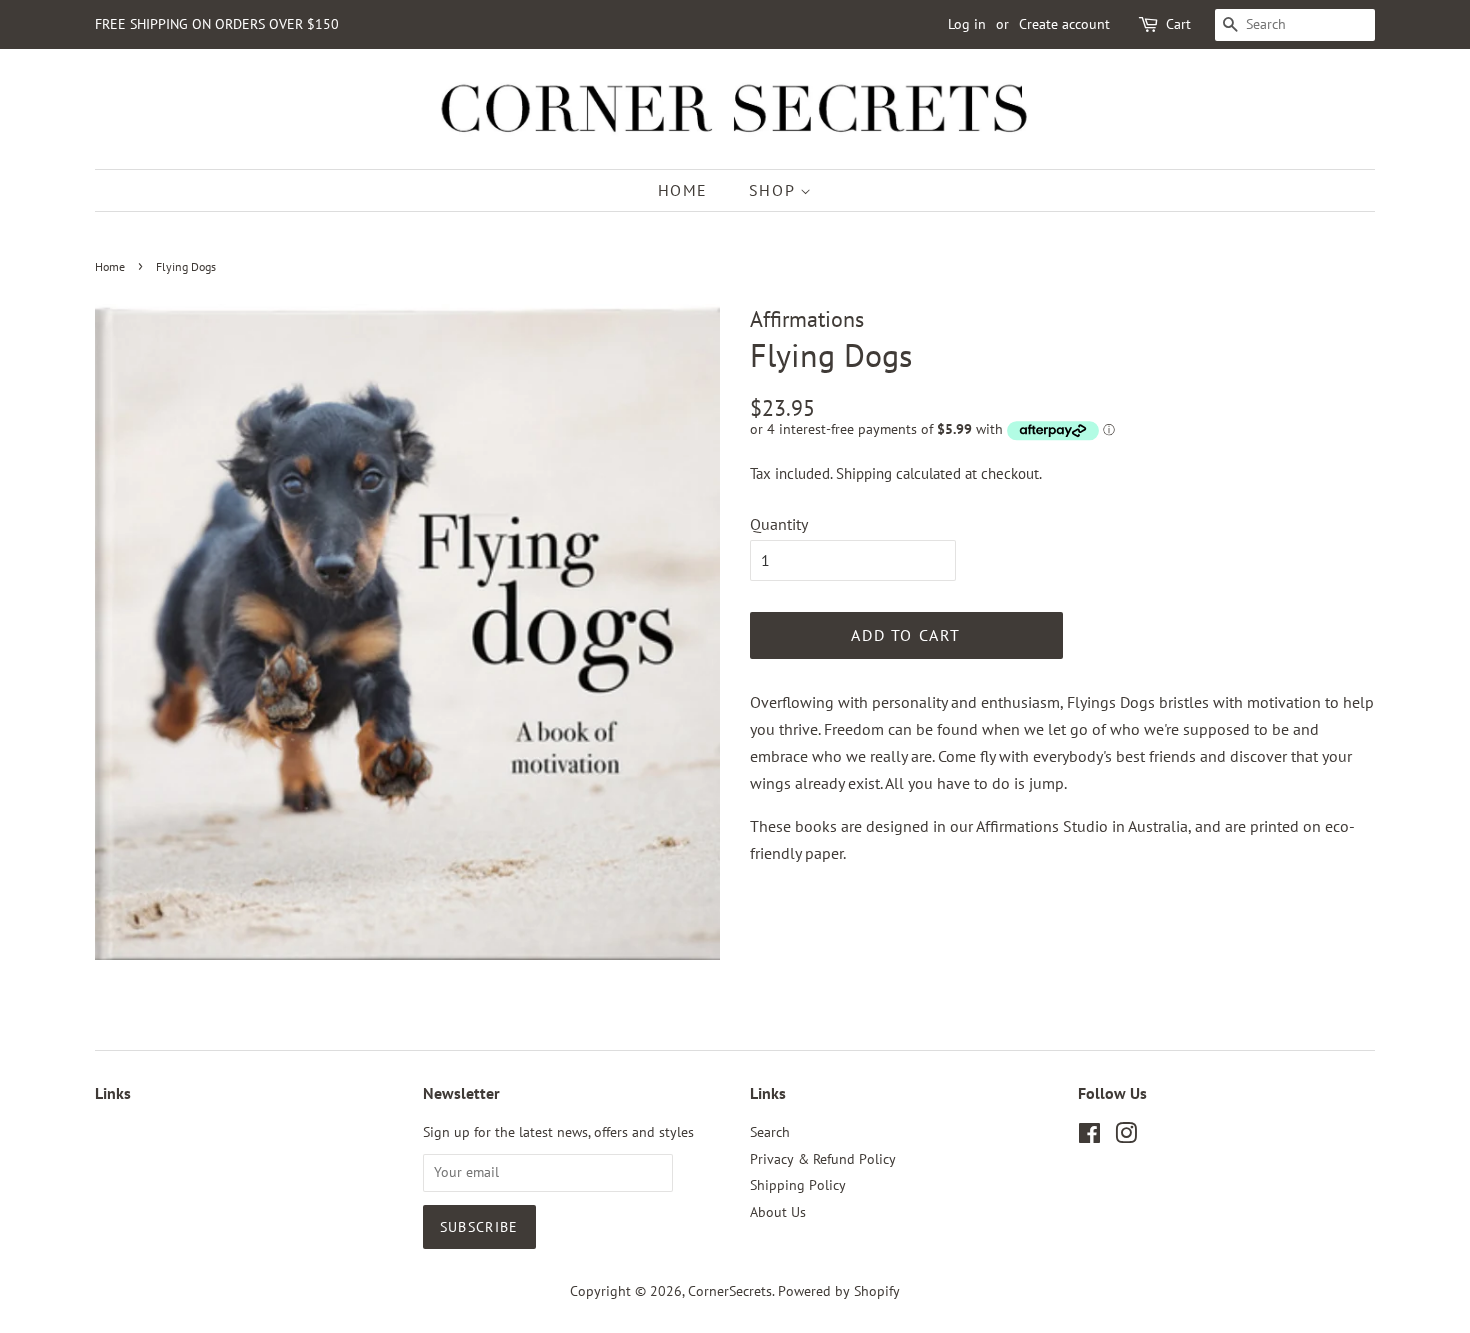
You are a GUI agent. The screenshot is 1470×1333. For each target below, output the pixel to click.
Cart (1178, 24)
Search (770, 1132)
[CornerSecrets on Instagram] (1126, 1137)
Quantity (779, 524)
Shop (774, 190)
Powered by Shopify (839, 1291)
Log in (967, 24)
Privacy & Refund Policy (823, 1159)
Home (683, 190)
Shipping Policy (798, 1185)
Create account (1064, 24)
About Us (778, 1212)
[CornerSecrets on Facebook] (1089, 1137)
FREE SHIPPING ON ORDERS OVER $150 (217, 24)
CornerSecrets (730, 1291)
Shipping (864, 473)
